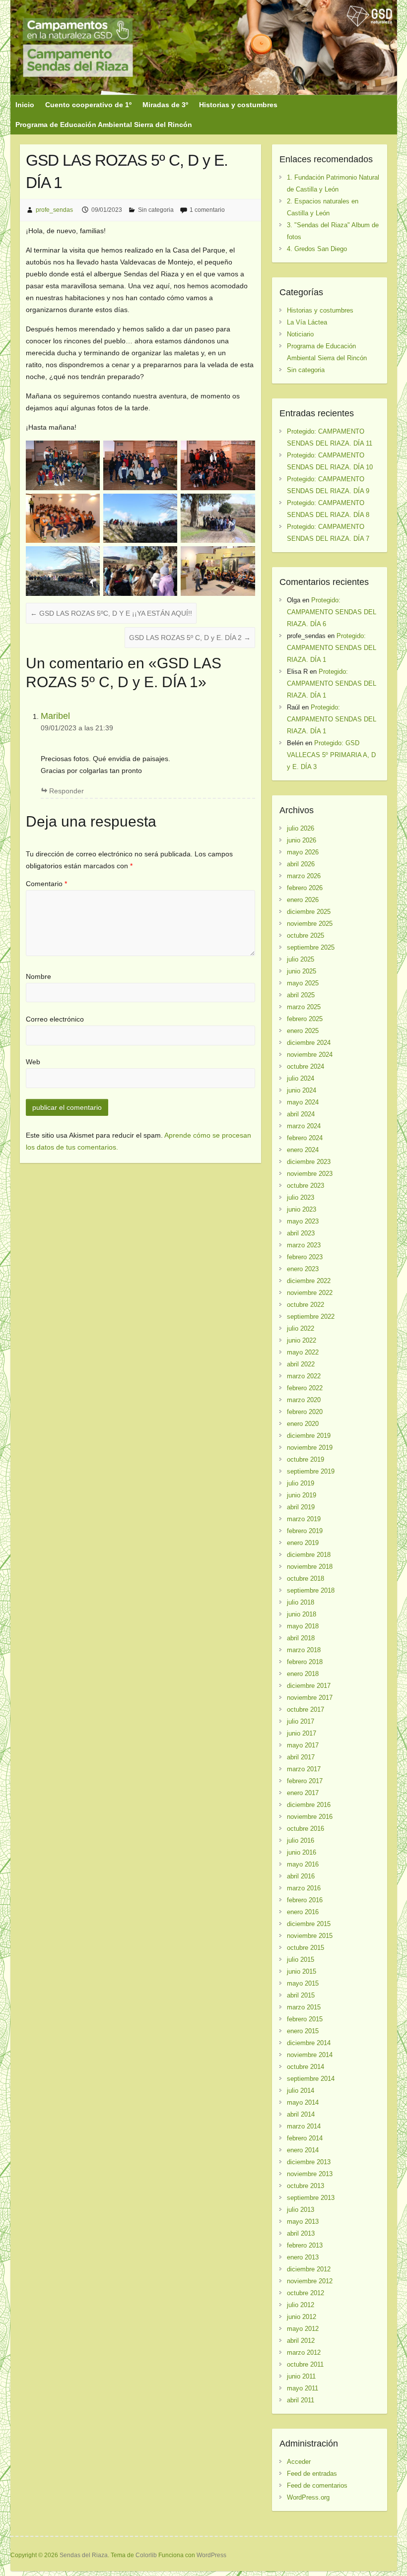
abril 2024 (301, 1114)
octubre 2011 (305, 2364)
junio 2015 (302, 1971)
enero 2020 (303, 1424)
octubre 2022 (305, 1305)
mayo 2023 (303, 1221)
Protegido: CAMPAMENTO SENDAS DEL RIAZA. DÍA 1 (332, 648)
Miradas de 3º (165, 105)
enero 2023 (303, 1269)
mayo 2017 (303, 1745)
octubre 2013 (305, 2186)
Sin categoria (156, 210)
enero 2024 (303, 1150)
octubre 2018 (305, 1578)
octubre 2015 (305, 1948)
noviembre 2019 (310, 1448)
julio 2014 (301, 2091)
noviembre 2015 (310, 1936)
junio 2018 (302, 1614)
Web (33, 1062)
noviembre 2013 (310, 2174)
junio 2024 (302, 1090)
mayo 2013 (303, 2222)
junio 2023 (302, 1209)
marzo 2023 (304, 1245)
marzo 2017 (304, 1769)
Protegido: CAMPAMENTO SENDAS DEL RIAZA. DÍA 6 (332, 612)
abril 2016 (301, 1876)
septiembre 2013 (311, 2198)
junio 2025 (302, 971)
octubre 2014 (305, 2067)
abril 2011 (301, 2400)
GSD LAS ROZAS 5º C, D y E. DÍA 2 (190, 638)
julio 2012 (301, 2305)
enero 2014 (303, 2150)
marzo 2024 (304, 1126)
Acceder (299, 2462)
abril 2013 (301, 2233)
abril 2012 (301, 2341)
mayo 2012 (303, 2329)
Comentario (46, 884)
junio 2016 (302, 1852)
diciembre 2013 (309, 2162)
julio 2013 (301, 2210)
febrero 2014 (305, 2138)
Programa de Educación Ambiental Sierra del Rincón (104, 125)
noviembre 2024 (310, 1055)
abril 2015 (301, 1995)
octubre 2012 (305, 2293)
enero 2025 (303, 1031)
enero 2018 (303, 1674)
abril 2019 (301, 1507)
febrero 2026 (305, 888)
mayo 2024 (303, 1102)
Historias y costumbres (238, 105)
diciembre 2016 (309, 1805)
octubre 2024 (305, 1066)
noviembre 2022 (310, 1293)
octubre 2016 (305, 1829)
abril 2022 (301, 1364)
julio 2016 (301, 1840)
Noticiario (300, 334)
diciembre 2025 (309, 912)
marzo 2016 (304, 1888)
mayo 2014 (303, 2102)
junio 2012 (302, 2317)
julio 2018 (301, 1602)
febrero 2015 (305, 2019)
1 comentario (207, 210)
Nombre (38, 976)
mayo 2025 (303, 983)
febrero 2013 (305, 2245)
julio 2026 (301, 828)
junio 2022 (302, 1340)
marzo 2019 (304, 1519)
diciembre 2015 (309, 1924)
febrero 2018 (305, 1662)
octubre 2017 (305, 1709)
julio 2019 (301, 1483)
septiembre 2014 (311, 2079)
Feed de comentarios (317, 2485)
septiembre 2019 (311, 1471)
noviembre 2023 (310, 1174)
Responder (67, 791)
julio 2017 (301, 1721)
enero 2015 (303, 2031)
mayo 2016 (303, 1864)
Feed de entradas (312, 2474)
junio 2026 (302, 840)
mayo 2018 (303, 1626)
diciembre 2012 (309, 2269)
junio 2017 (302, 1733)
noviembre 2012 (310, 2281)
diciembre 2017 (309, 1686)
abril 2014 (301, 2114)
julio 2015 (301, 1960)
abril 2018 (301, 1638)
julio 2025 (301, 959)
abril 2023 (301, 1233)
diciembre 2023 (309, 1162)
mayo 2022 (303, 1352)
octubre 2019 (305, 1459)
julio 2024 (301, 1078)
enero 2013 (303, 2257)
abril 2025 (301, 995)
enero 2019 (303, 1543)
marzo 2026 (304, 876)
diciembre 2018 (309, 1555)
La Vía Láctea (307, 322)
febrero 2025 (305, 1019)
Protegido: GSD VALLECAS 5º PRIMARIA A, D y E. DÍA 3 (331, 755)
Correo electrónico (55, 1019)
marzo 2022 (304, 1376)
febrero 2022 (305, 1388)
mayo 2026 (303, 852)
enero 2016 (303, 1912)
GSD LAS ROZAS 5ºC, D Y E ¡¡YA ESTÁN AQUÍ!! (111, 613)
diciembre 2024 (309, 1043)
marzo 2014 (304, 2126)
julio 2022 (301, 1328)
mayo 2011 (303, 2388)
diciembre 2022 (309, 1281)
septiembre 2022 (311, 1317)
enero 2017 (303, 1793)
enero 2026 (303, 900)
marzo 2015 (304, 2007)
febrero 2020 (305, 1412)
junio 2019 (302, 1495)
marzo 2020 (304, 1400)
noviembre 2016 (310, 1817)
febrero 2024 (305, 1138)
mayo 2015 (303, 1983)
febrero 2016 (305, 1900)
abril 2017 (301, 1757)
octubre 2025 (305, 935)
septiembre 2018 (311, 1590)
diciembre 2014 (309, 2043)
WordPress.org (308, 2497)
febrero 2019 (305, 1531)
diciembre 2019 (309, 1436)
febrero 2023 (305, 1257)
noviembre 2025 (310, 924)
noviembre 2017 (310, 1698)
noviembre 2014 (310, 2055)
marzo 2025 (304, 1007)
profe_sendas (54, 210)
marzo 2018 (304, 1650)
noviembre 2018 (310, 1567)
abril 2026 (301, 864)
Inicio (25, 105)
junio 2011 (301, 2376)
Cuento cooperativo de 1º (88, 105)
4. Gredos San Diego (317, 249)
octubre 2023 (305, 1186)
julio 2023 (301, 1197)
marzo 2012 (304, 2352)
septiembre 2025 (311, 947)
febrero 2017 (305, 1781)
